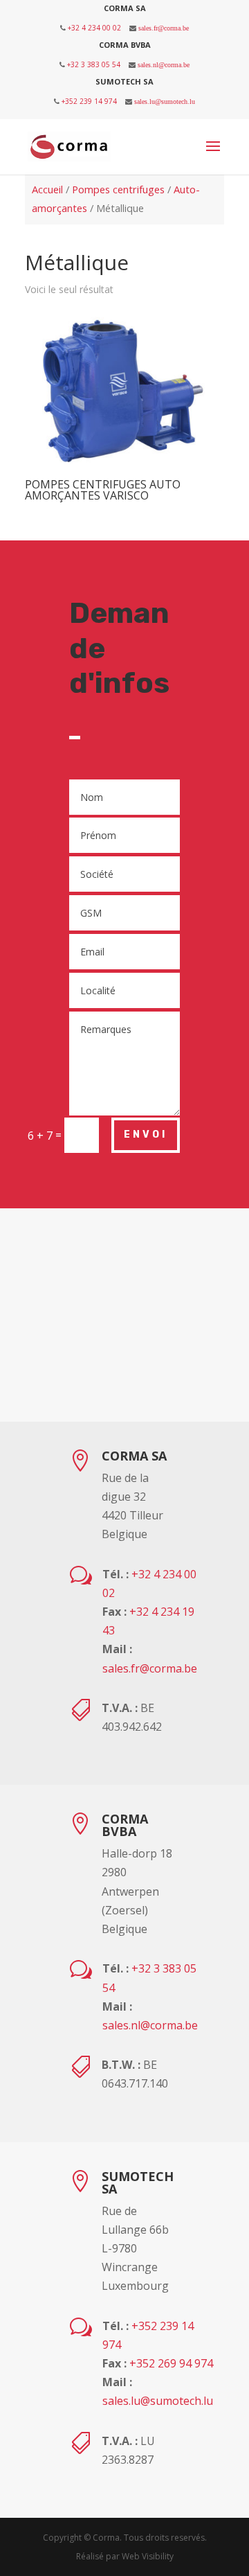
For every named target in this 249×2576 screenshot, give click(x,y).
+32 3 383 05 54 (94, 64)
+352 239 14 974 (89, 101)
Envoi (146, 1135)
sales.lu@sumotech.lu (165, 101)
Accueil (47, 189)
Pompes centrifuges (118, 189)
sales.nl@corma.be (164, 64)
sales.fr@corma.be (164, 28)
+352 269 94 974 (171, 2363)
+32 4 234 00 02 (94, 28)
